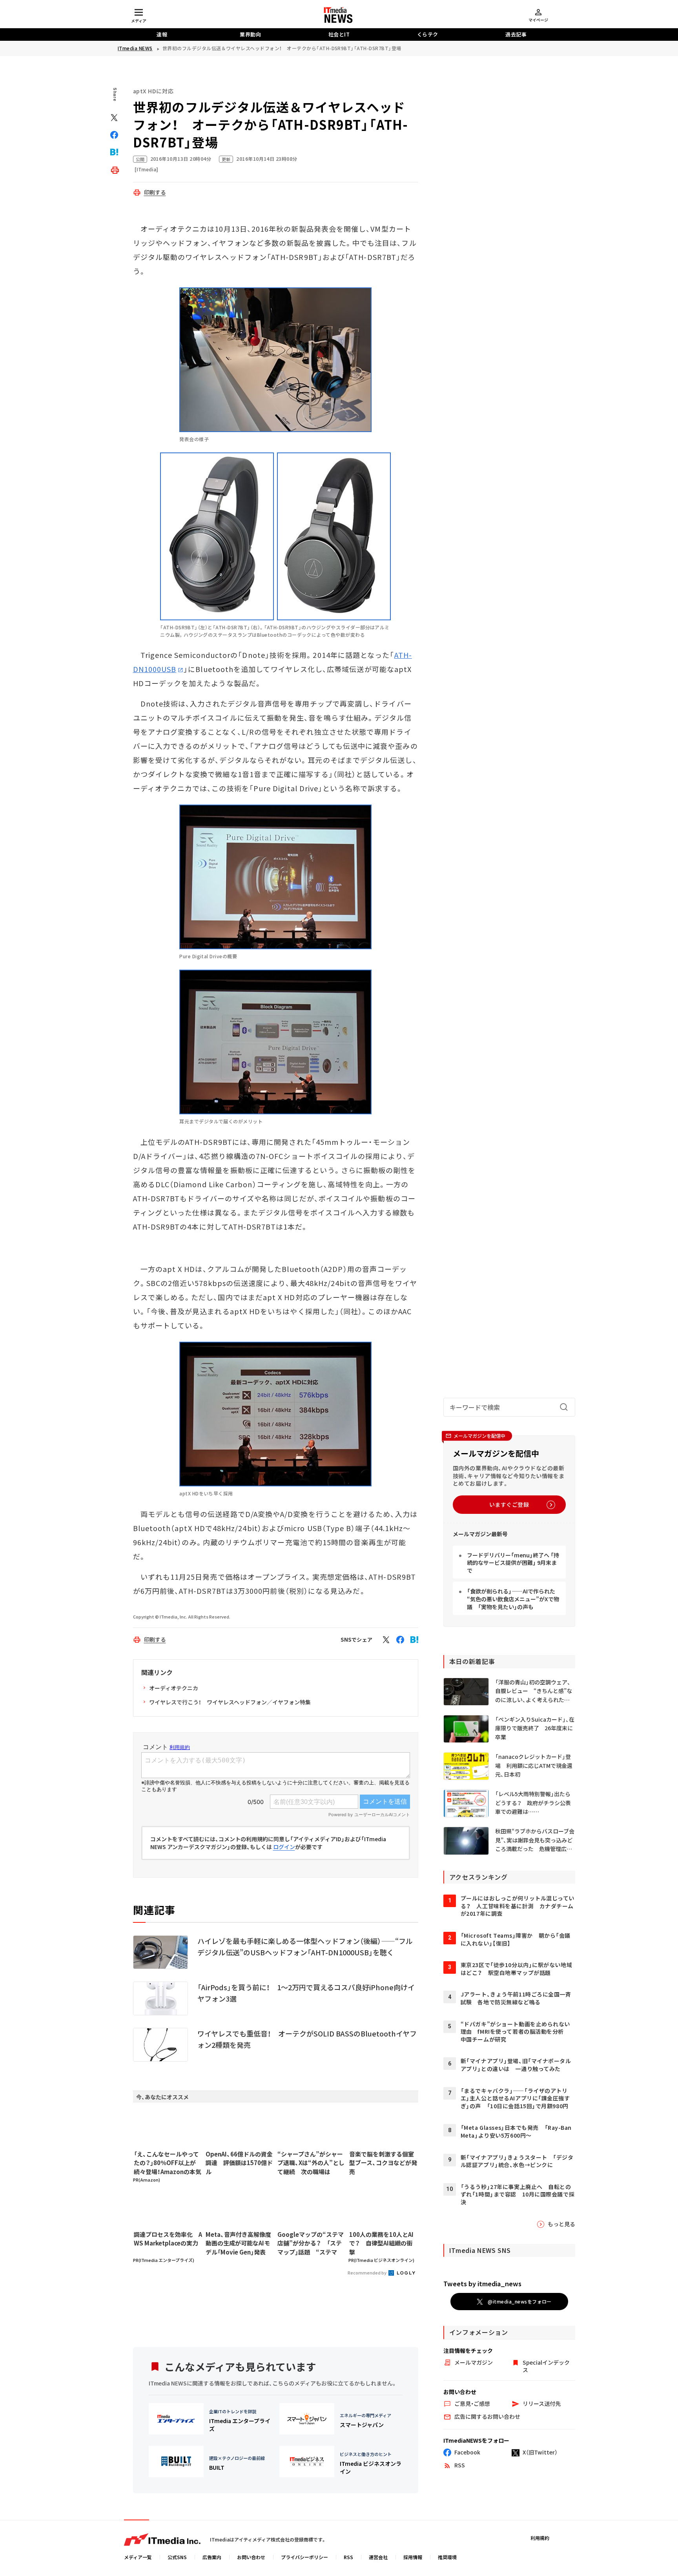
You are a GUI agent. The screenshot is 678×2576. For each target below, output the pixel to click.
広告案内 (212, 2557)
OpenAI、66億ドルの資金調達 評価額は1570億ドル (239, 2163)
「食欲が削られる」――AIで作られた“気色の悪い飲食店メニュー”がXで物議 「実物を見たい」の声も (513, 1599)
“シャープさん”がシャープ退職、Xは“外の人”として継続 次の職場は (311, 2163)
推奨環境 (447, 2557)
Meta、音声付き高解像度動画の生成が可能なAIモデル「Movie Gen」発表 (238, 2243)
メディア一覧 (138, 2557)
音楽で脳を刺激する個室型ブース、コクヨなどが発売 (383, 2163)
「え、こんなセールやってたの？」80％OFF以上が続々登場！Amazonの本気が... (168, 2163)
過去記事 (516, 34)
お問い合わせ (251, 2557)
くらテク (428, 34)
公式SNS (177, 2557)
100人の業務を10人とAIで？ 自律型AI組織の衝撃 (381, 2243)
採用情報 (413, 2557)
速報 (162, 34)
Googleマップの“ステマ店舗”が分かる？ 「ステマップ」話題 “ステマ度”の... (311, 2244)
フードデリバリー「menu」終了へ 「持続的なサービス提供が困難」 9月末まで (513, 1563)
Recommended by (367, 2273)
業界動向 (250, 34)
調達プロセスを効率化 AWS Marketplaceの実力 (168, 2239)
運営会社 (378, 2557)
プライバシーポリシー (304, 2557)
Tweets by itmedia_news (482, 2284)
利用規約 (540, 2538)
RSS (348, 2557)
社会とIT (339, 34)
